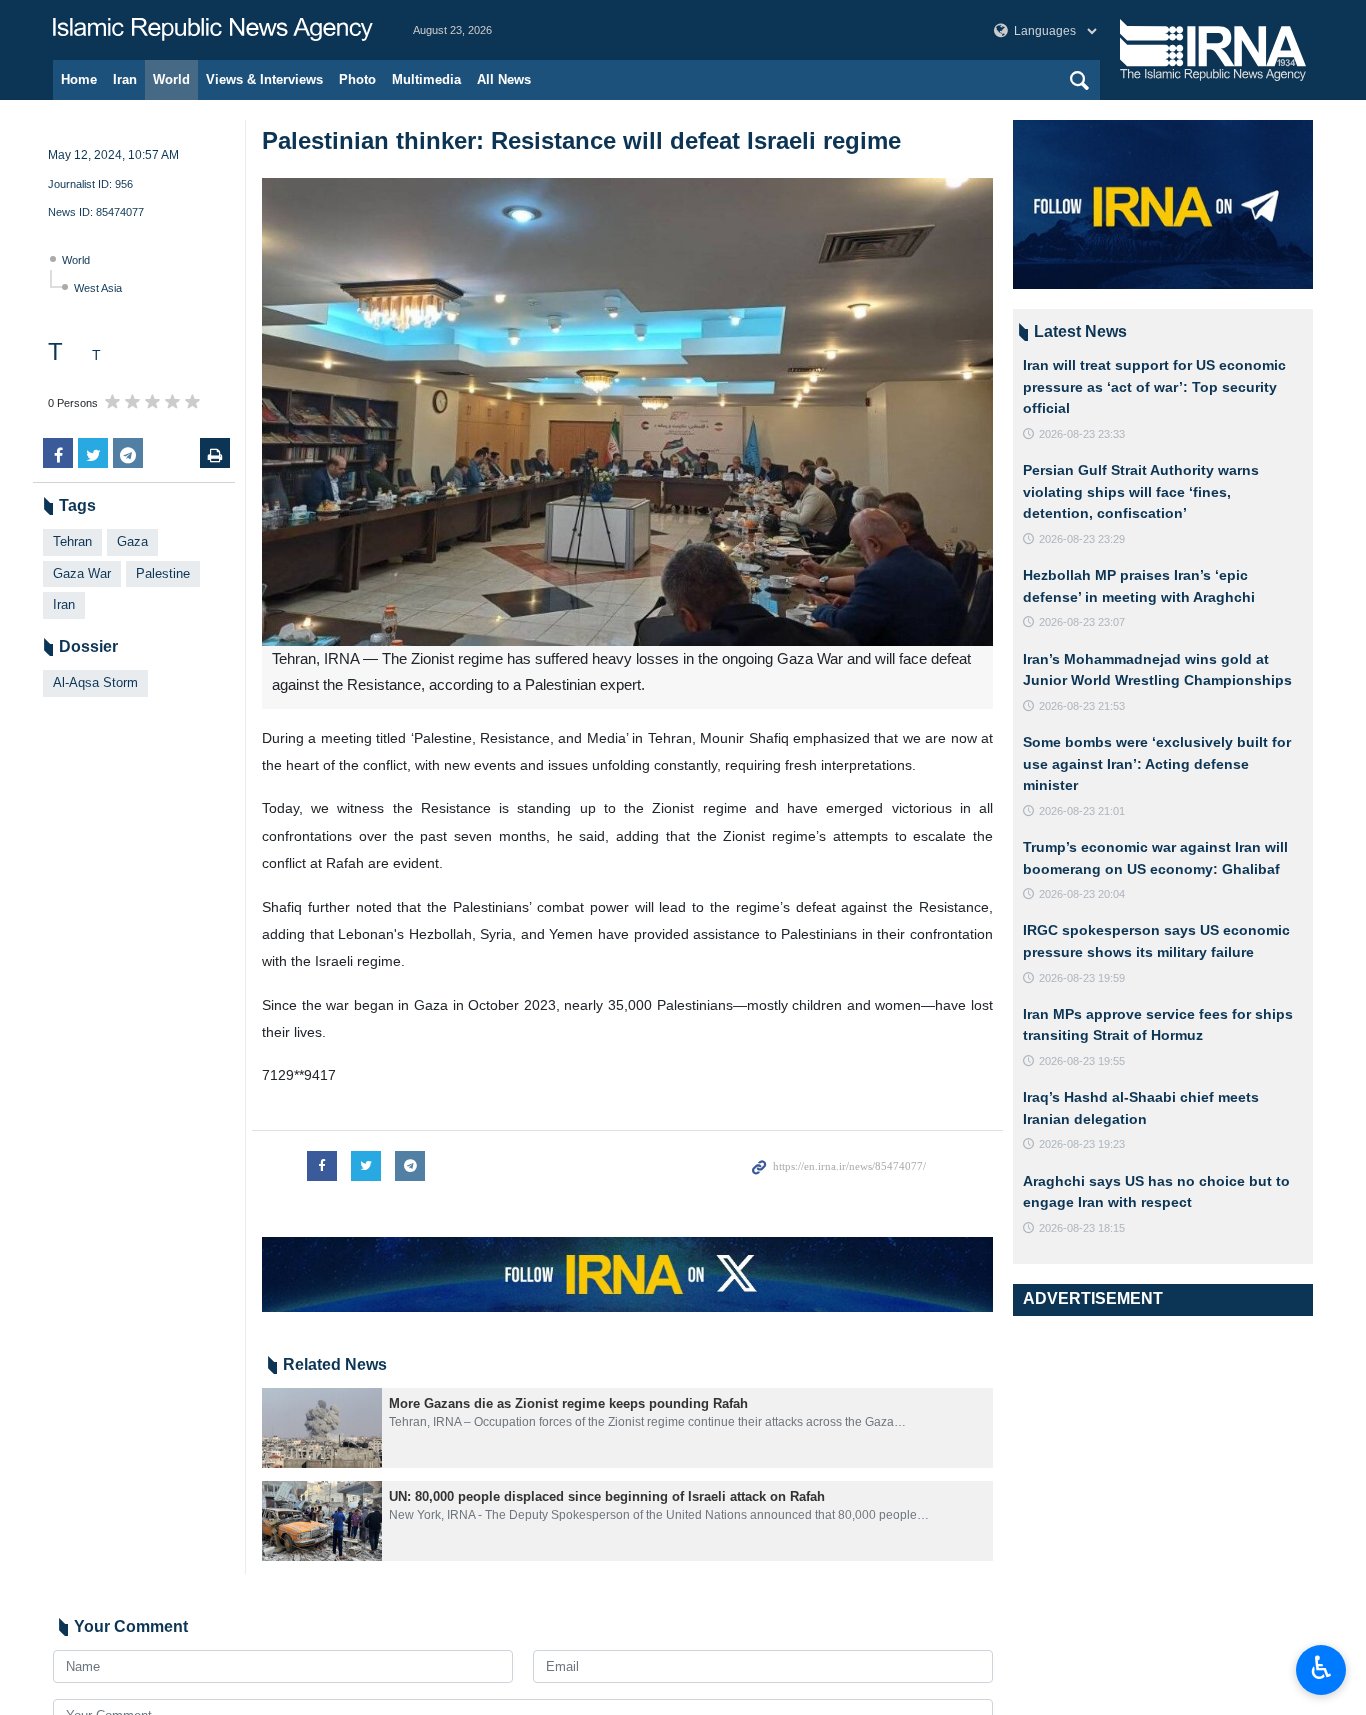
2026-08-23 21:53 (1082, 706)
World (171, 79)
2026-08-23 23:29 (1082, 539)
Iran (125, 79)
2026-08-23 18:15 (1082, 1228)
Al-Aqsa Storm (95, 682)
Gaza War (82, 573)
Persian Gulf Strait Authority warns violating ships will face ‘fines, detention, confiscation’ (1141, 491)
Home (79, 79)
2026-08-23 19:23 (1082, 1144)
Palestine (163, 573)
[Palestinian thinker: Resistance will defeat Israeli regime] (627, 412)
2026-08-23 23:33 (1082, 434)
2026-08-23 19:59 (1082, 978)
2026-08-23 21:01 (1082, 811)
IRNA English (213, 30)
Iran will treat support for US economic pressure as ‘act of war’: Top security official (1154, 386)
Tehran (72, 541)
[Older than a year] (322, 1428)
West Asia (98, 288)
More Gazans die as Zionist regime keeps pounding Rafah (568, 1403)
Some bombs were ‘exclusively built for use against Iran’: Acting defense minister (1157, 763)
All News (504, 79)
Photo (357, 79)
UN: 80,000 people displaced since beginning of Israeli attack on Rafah (607, 1496)
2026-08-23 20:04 (1082, 894)
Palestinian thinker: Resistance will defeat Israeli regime (581, 140)
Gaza (132, 541)
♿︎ (1321, 1668)
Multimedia (426, 79)
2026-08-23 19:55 (1082, 1061)
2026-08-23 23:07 (1082, 622)
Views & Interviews (264, 79)
